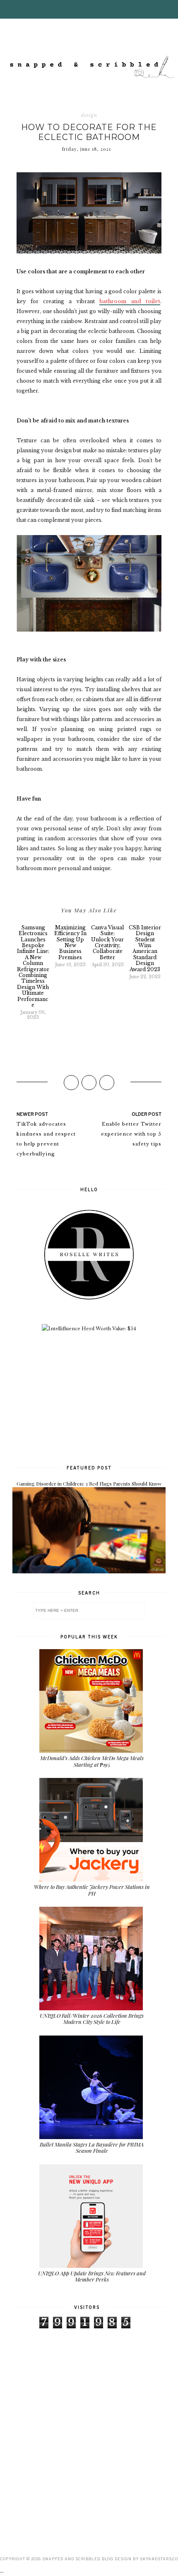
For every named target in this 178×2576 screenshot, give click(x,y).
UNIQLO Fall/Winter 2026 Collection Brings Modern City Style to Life (92, 2019)
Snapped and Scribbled (71, 2559)
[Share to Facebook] (71, 1083)
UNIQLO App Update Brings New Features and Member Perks (92, 2276)
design (89, 115)
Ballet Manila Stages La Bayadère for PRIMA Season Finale (92, 2148)
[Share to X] (89, 1083)
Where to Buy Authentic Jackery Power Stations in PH (92, 1890)
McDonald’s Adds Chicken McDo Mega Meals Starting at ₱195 (92, 1761)
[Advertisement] (89, 1397)
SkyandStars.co (159, 2559)
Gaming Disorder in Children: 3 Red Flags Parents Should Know (89, 1483)
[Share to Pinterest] (107, 1083)
